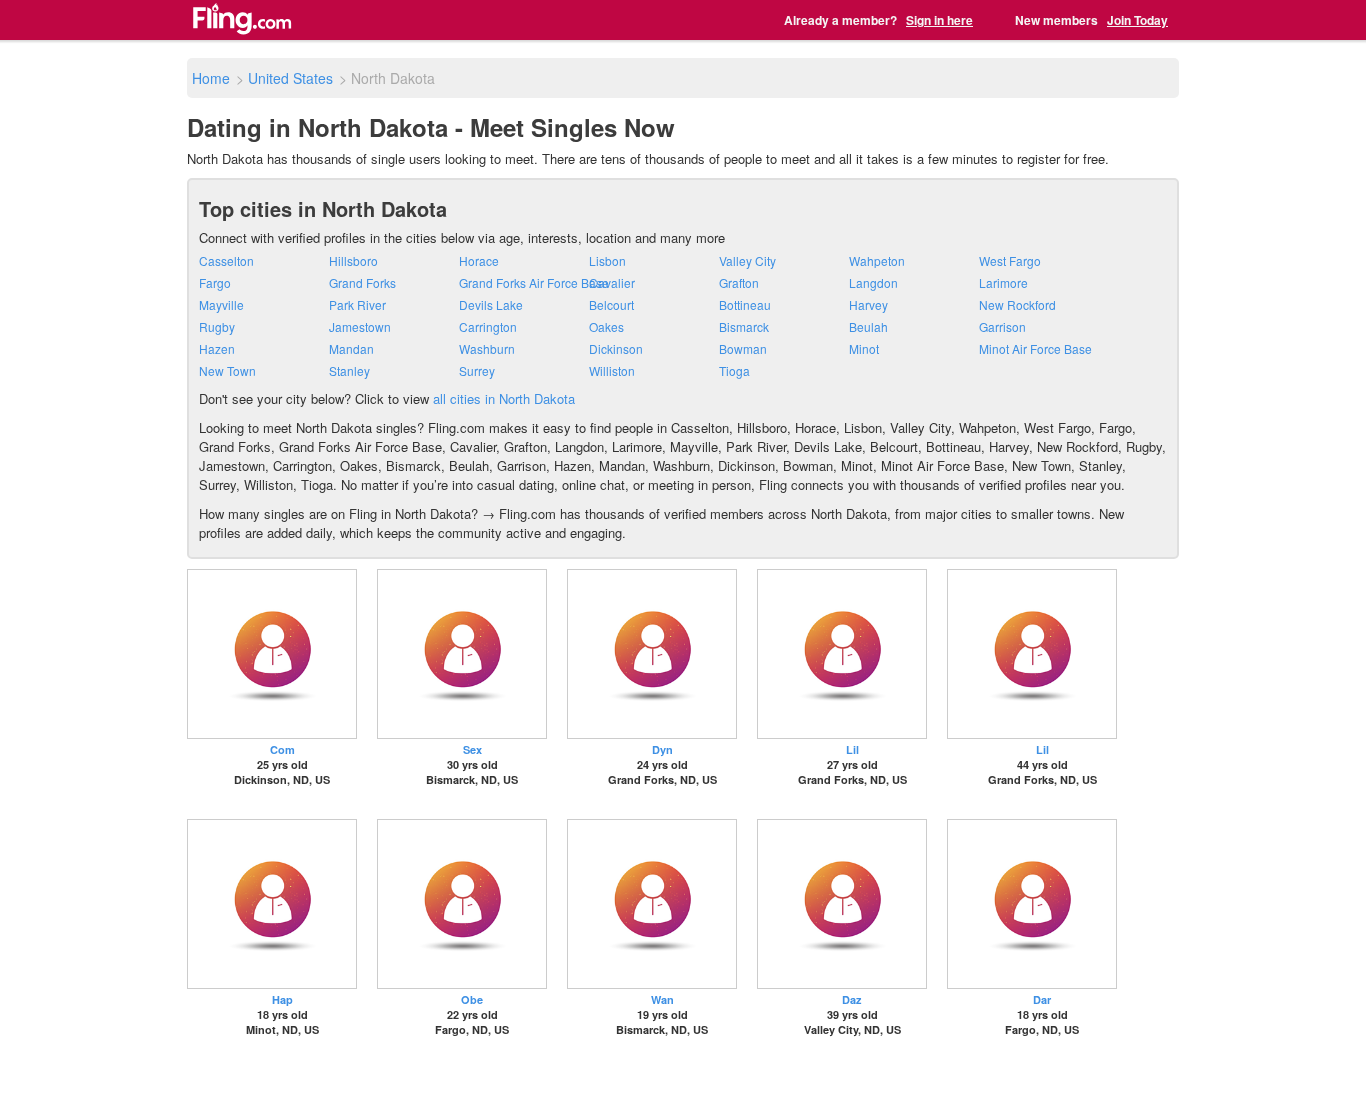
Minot (864, 348)
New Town (227, 370)
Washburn (487, 348)
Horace (479, 260)
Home (211, 78)
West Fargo (1010, 260)
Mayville (221, 304)
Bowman (743, 348)
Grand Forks (362, 282)
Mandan (351, 348)
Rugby (217, 326)
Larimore (1003, 282)
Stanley (349, 370)
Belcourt (611, 304)
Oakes (606, 326)
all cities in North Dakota (504, 398)
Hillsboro (353, 260)
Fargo (215, 282)
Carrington (488, 326)
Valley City (747, 260)
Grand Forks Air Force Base (534, 282)
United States (290, 78)
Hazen (217, 348)
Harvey (868, 304)
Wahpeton (877, 260)
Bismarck (744, 326)
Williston (612, 370)
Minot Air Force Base (1035, 348)
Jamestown (360, 326)
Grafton (739, 282)
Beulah (868, 326)
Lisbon (607, 260)
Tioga (734, 370)
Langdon (873, 282)
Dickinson (616, 348)
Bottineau (745, 304)
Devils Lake (491, 304)
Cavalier (612, 282)
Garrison (1002, 326)
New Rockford (1017, 304)
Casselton (226, 260)
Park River (357, 304)
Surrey (477, 370)
